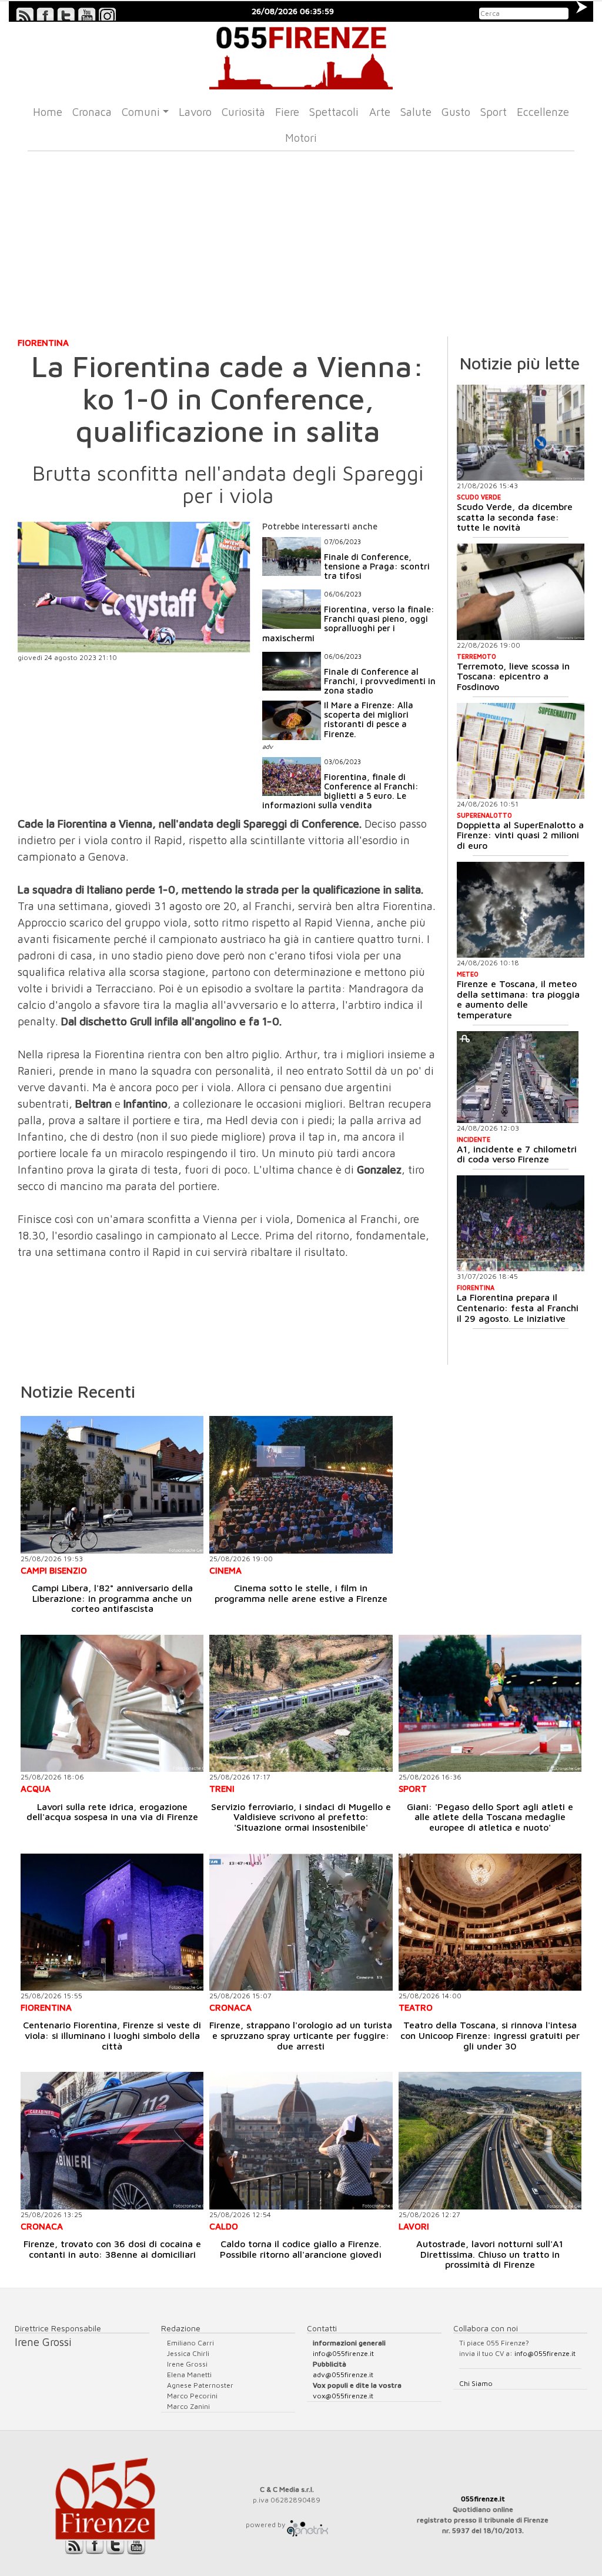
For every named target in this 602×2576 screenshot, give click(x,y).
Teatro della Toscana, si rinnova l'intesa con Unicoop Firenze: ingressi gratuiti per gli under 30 (490, 2035)
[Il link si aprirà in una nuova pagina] (307, 2525)
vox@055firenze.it (343, 2396)
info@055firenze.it (343, 2353)
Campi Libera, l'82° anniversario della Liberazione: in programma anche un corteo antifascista (112, 1598)
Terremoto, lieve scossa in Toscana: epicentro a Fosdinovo (513, 676)
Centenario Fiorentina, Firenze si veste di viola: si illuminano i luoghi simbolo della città (112, 2035)
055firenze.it (483, 2499)
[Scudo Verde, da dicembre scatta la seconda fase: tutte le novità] (521, 433)
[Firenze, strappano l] (301, 1922)
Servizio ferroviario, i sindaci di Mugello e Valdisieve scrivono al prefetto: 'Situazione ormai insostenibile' (301, 1817)
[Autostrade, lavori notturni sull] (490, 2140)
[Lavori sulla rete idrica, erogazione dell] (112, 1703)
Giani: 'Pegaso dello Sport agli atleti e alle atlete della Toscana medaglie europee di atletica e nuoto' (490, 1817)
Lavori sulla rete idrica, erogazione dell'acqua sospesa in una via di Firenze (112, 1812)
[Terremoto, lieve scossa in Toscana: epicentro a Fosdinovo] (521, 591)
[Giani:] (490, 1703)
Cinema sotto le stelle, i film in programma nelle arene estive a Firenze (301, 1593)
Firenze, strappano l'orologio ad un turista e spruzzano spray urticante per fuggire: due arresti (301, 2035)
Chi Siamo (476, 2383)
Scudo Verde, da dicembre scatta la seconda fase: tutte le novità (515, 517)
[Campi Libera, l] (112, 1484)
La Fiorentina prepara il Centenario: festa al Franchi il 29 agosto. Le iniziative (518, 1307)
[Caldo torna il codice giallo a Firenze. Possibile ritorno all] (301, 2140)
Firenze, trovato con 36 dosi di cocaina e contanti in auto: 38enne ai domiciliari (112, 2249)
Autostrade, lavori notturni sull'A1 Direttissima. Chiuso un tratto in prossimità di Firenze (490, 2254)
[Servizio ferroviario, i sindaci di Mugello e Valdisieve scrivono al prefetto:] (301, 1703)
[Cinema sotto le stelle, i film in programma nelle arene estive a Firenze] (301, 1484)
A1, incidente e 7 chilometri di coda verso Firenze (517, 1154)
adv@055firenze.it (343, 2375)
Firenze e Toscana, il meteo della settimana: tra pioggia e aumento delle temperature (518, 999)
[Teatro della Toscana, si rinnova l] (490, 1922)
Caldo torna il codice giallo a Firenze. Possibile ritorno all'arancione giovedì (301, 2249)
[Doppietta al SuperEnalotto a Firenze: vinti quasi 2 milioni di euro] (521, 751)
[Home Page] (301, 56)
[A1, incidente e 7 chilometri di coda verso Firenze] (518, 1077)
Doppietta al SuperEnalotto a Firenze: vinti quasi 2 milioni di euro (520, 835)
